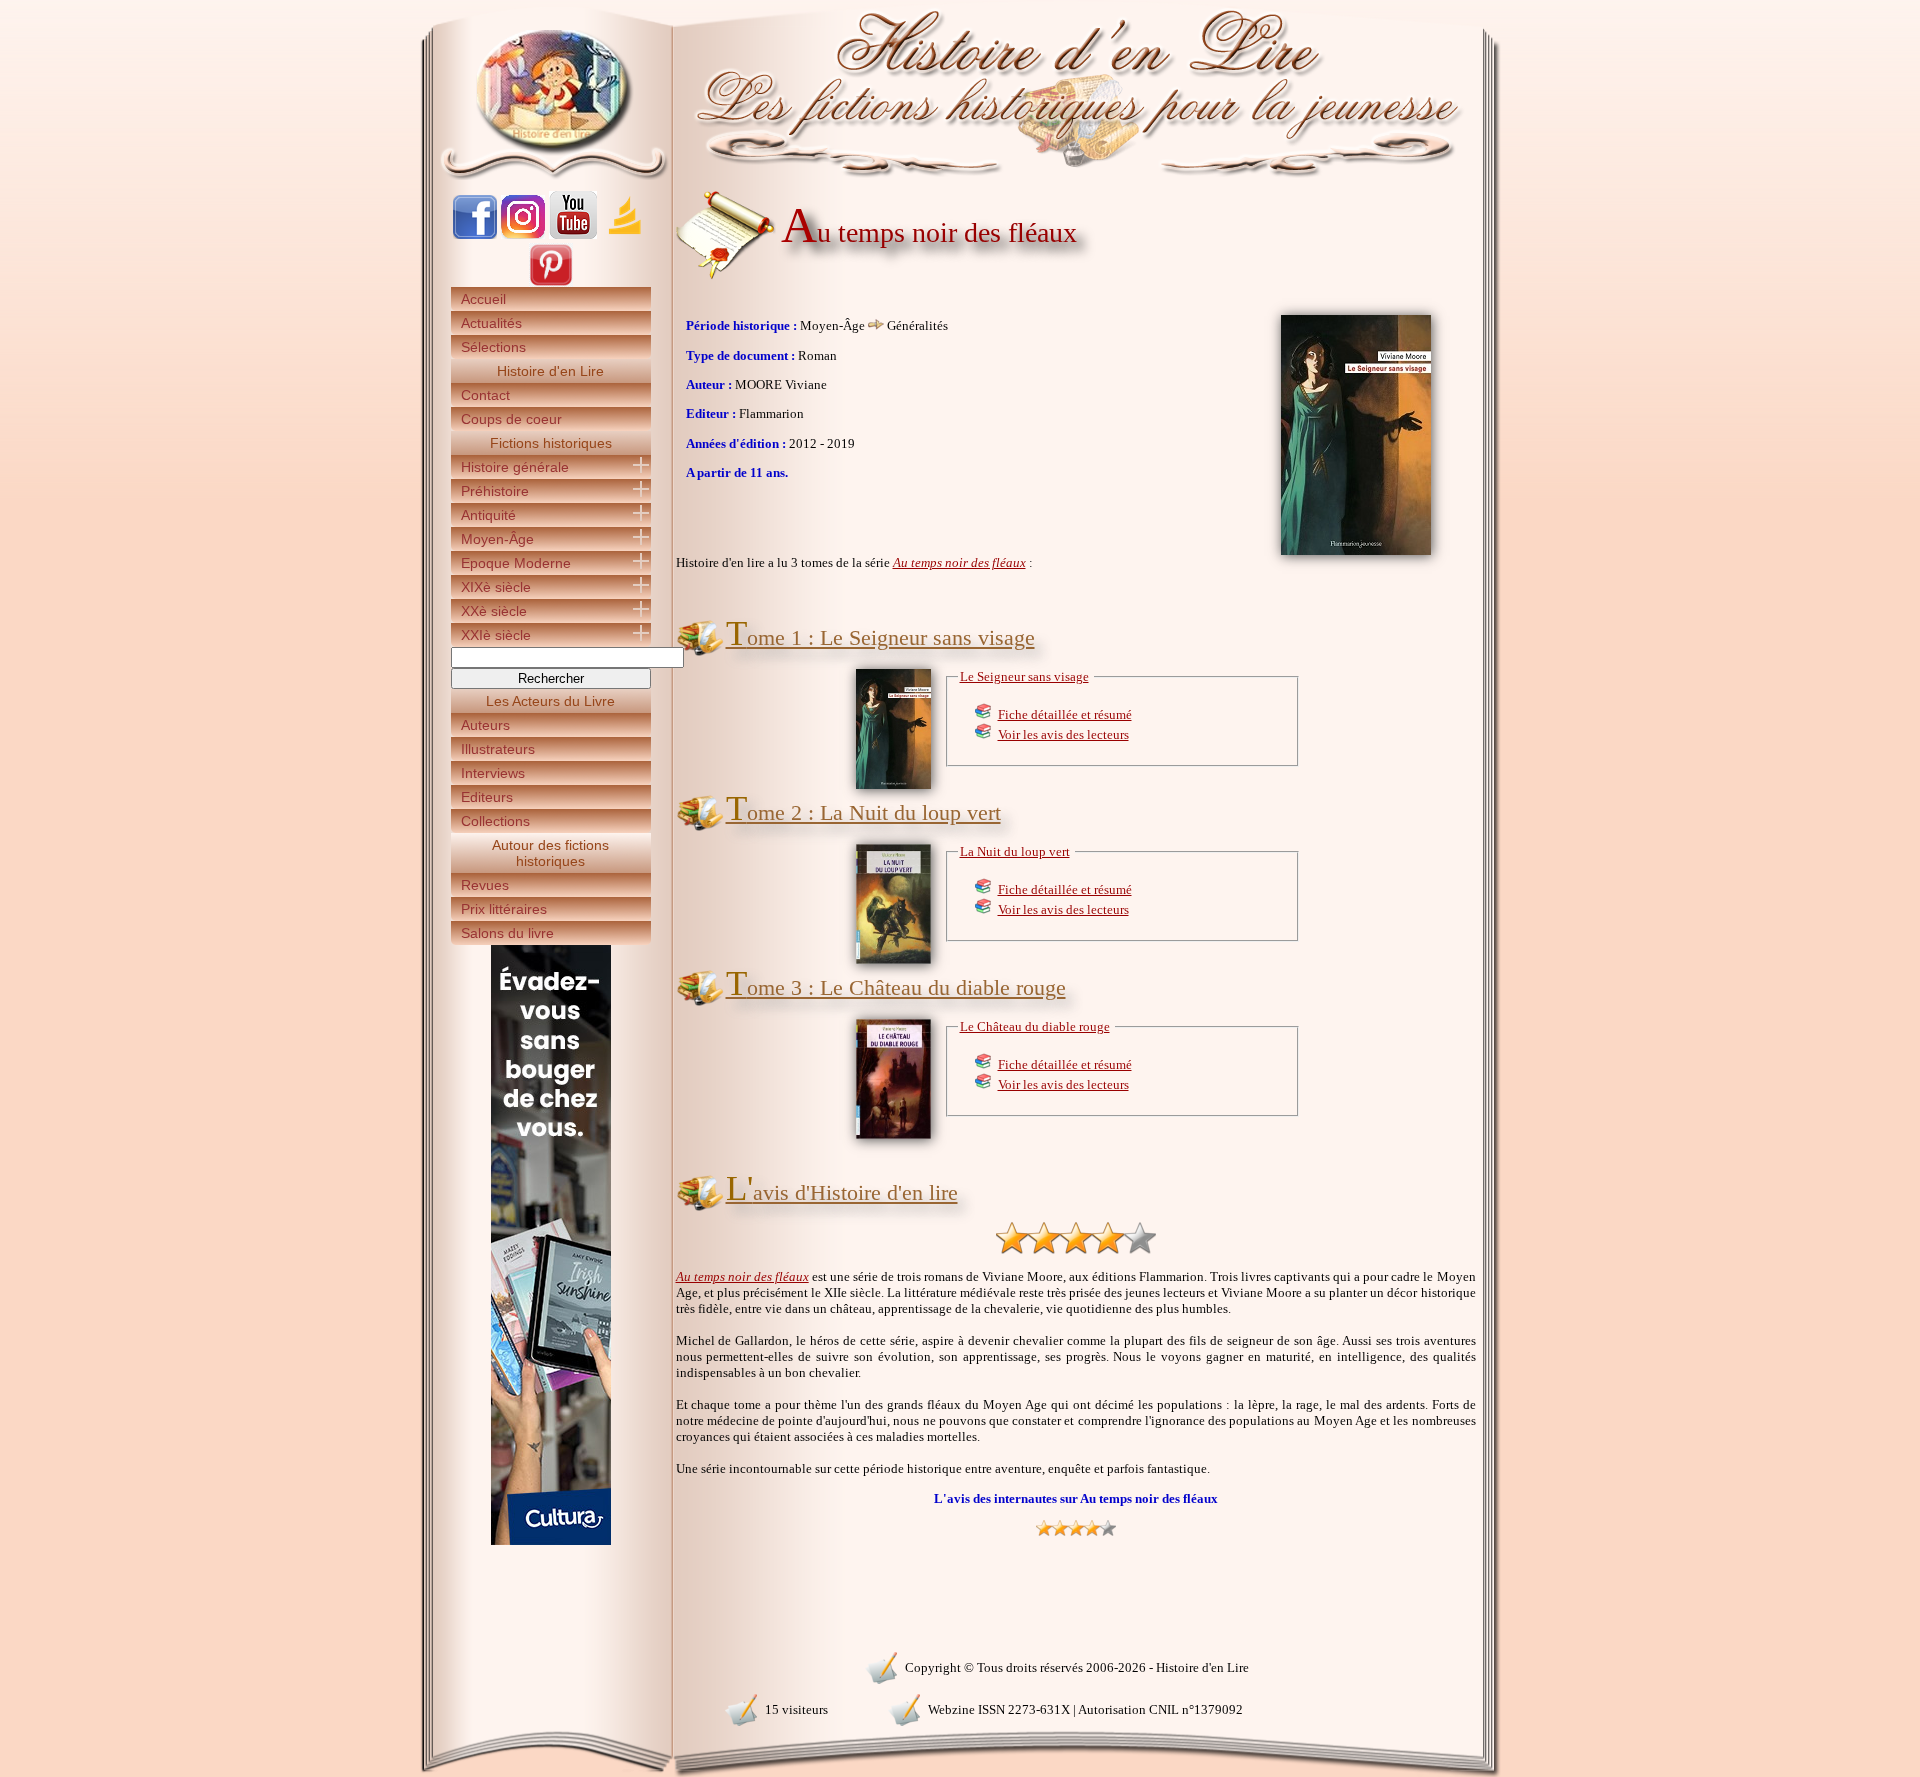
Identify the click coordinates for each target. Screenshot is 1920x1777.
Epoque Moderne (516, 563)
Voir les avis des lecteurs (1063, 734)
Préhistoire (495, 491)
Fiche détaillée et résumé (1065, 714)
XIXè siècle (496, 587)
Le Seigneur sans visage (1024, 676)
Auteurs (485, 725)
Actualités (491, 323)
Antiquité (488, 515)
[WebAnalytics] (550, 1665)
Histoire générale (515, 467)
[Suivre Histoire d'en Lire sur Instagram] (523, 234)
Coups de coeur (511, 419)
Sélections (493, 347)
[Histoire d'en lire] (960, 90)
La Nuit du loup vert (1015, 851)
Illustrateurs (498, 749)
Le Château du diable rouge (1035, 1026)
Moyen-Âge (497, 539)
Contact (485, 395)
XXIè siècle (496, 635)
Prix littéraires (504, 909)
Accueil (483, 299)
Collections (495, 821)
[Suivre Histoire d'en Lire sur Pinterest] (551, 282)
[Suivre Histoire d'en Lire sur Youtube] (573, 234)
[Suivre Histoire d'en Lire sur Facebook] (475, 234)
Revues (485, 885)
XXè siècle (494, 611)
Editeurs (487, 797)
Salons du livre (507, 933)
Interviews (493, 773)
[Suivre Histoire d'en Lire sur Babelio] (625, 234)
